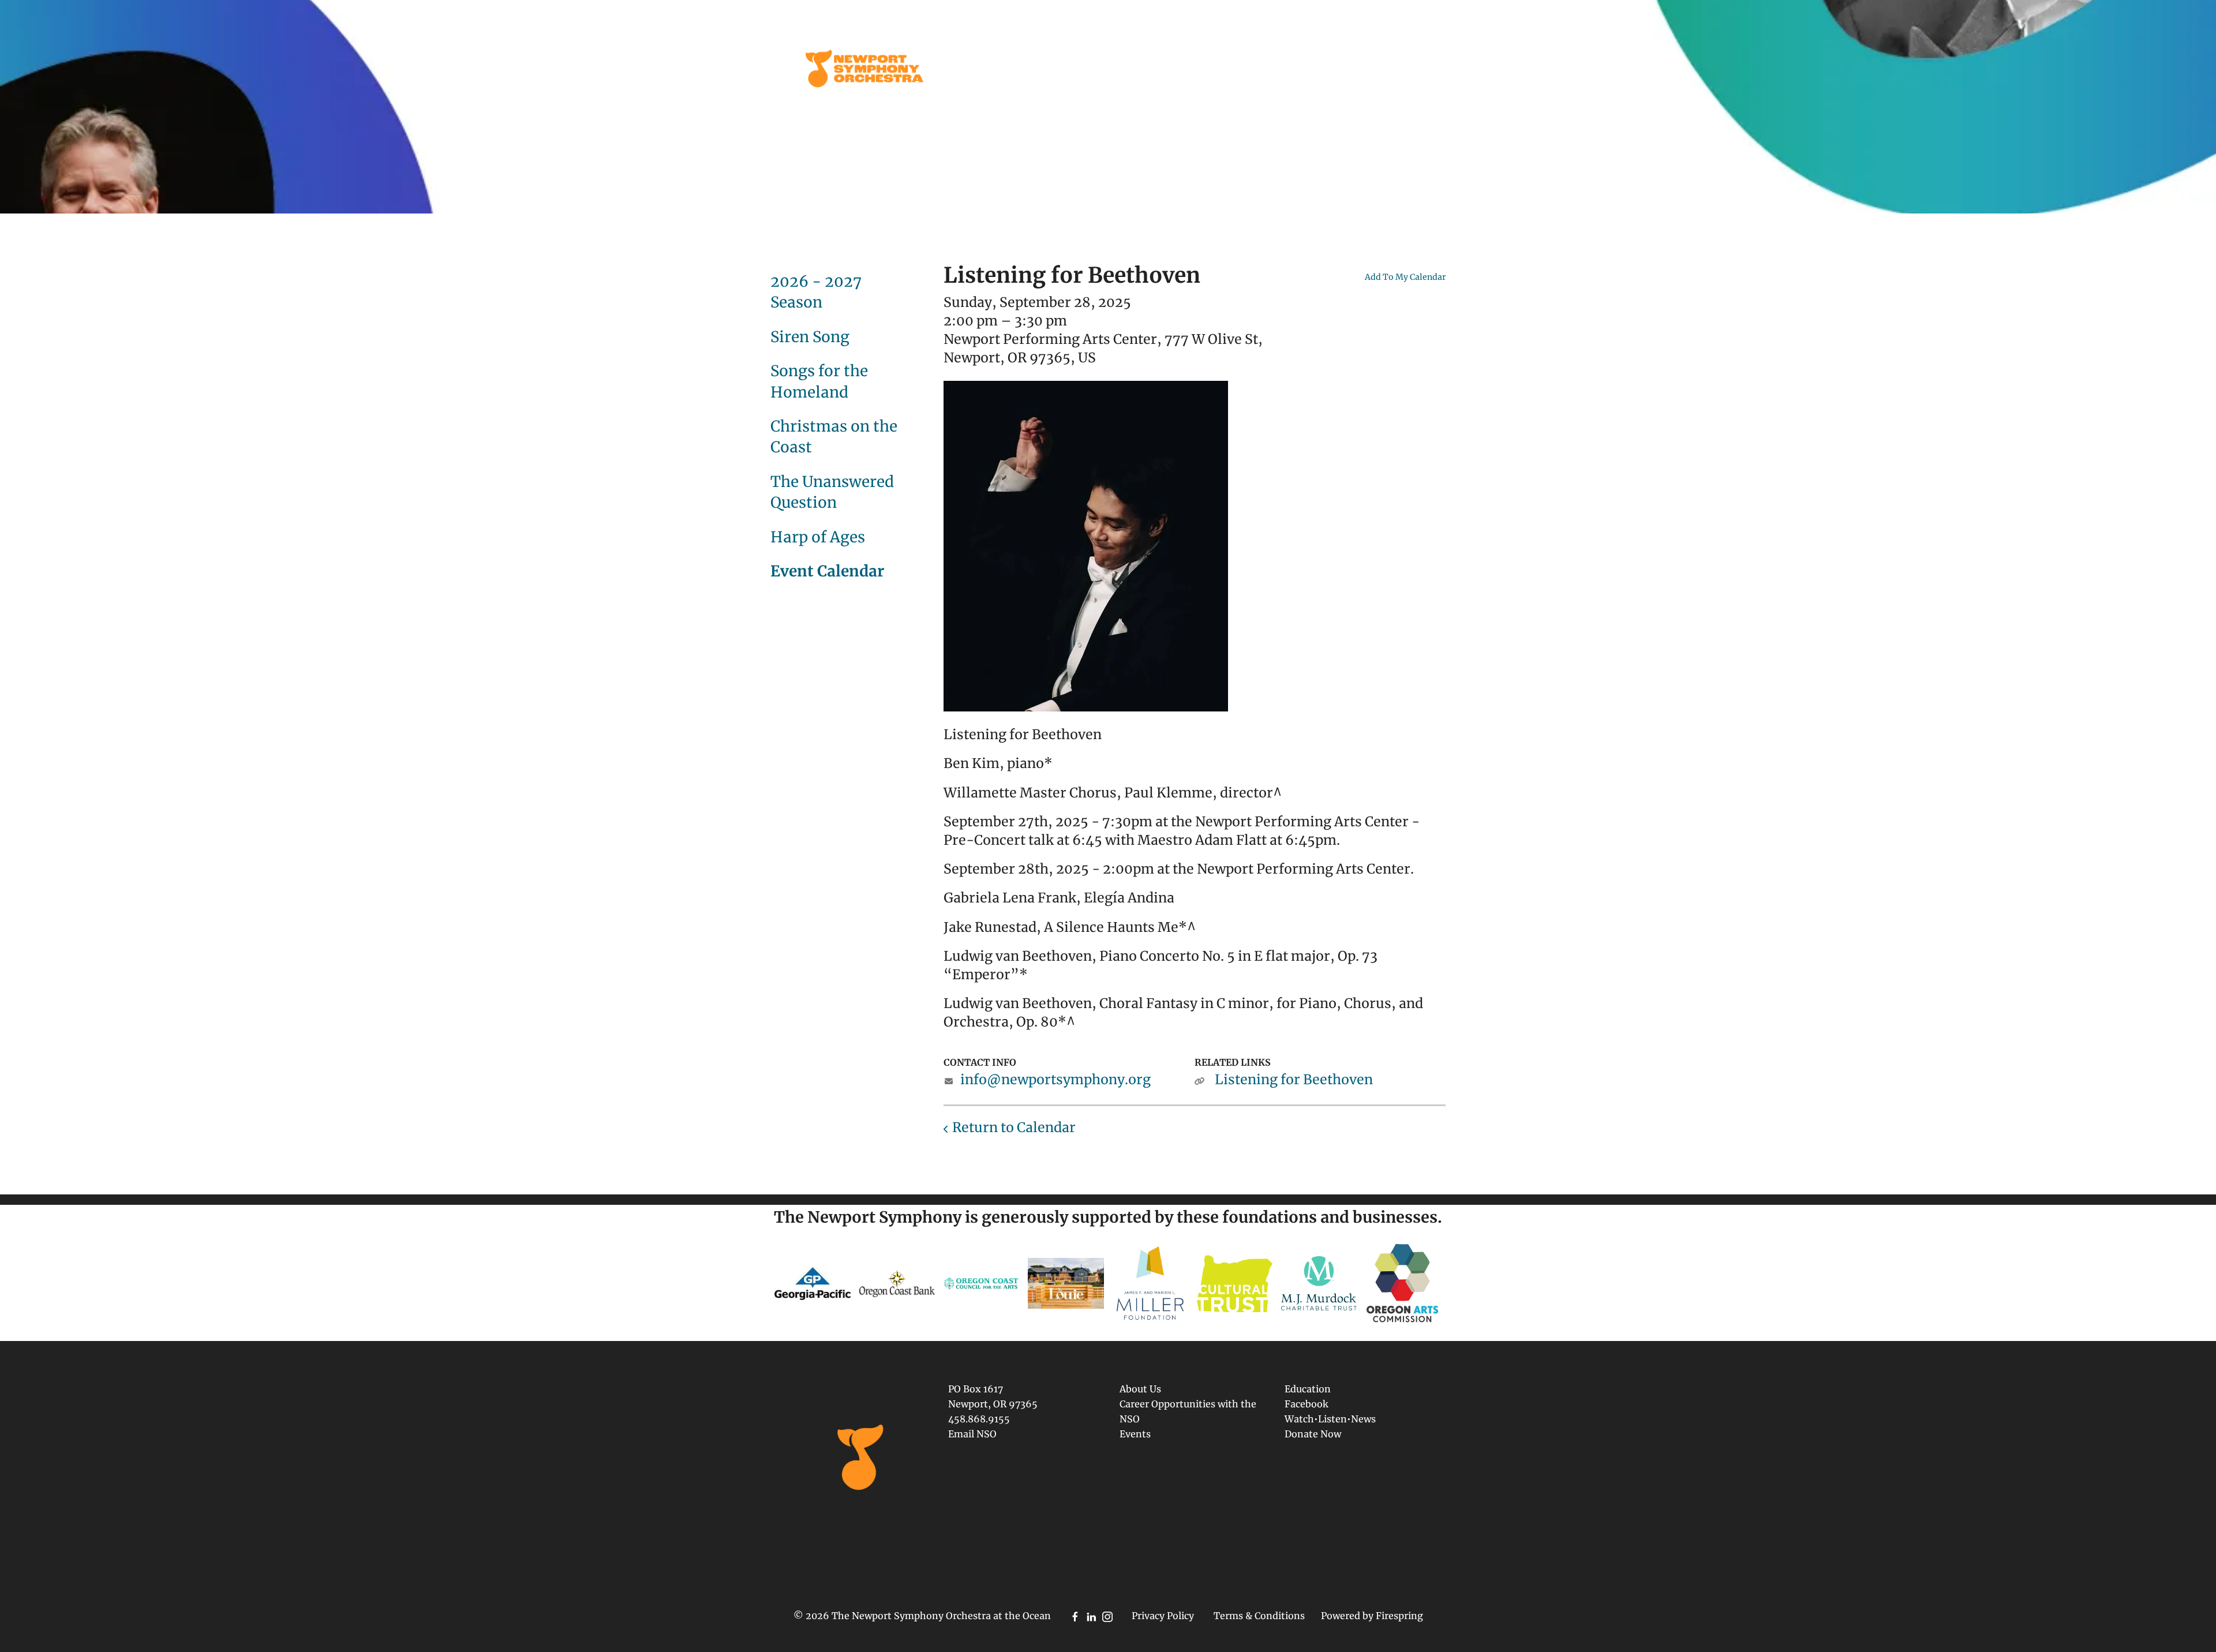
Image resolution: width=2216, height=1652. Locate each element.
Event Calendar (827, 571)
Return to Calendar (1014, 1127)
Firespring (1399, 1616)
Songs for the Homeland (819, 381)
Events (1053, 69)
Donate (1392, 69)
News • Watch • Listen (1227, 69)
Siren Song (810, 337)
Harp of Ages (818, 537)
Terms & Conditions (1259, 1616)
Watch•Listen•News (1330, 1419)
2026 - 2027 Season (816, 292)
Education (1124, 69)
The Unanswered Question (832, 492)
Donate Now (1313, 1434)
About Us (1327, 69)
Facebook (1307, 1404)
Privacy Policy (1163, 1616)
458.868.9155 (979, 1419)
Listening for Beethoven (1294, 1079)
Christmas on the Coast (834, 437)
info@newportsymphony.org (1055, 1079)
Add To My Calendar (1405, 277)
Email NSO (972, 1434)
